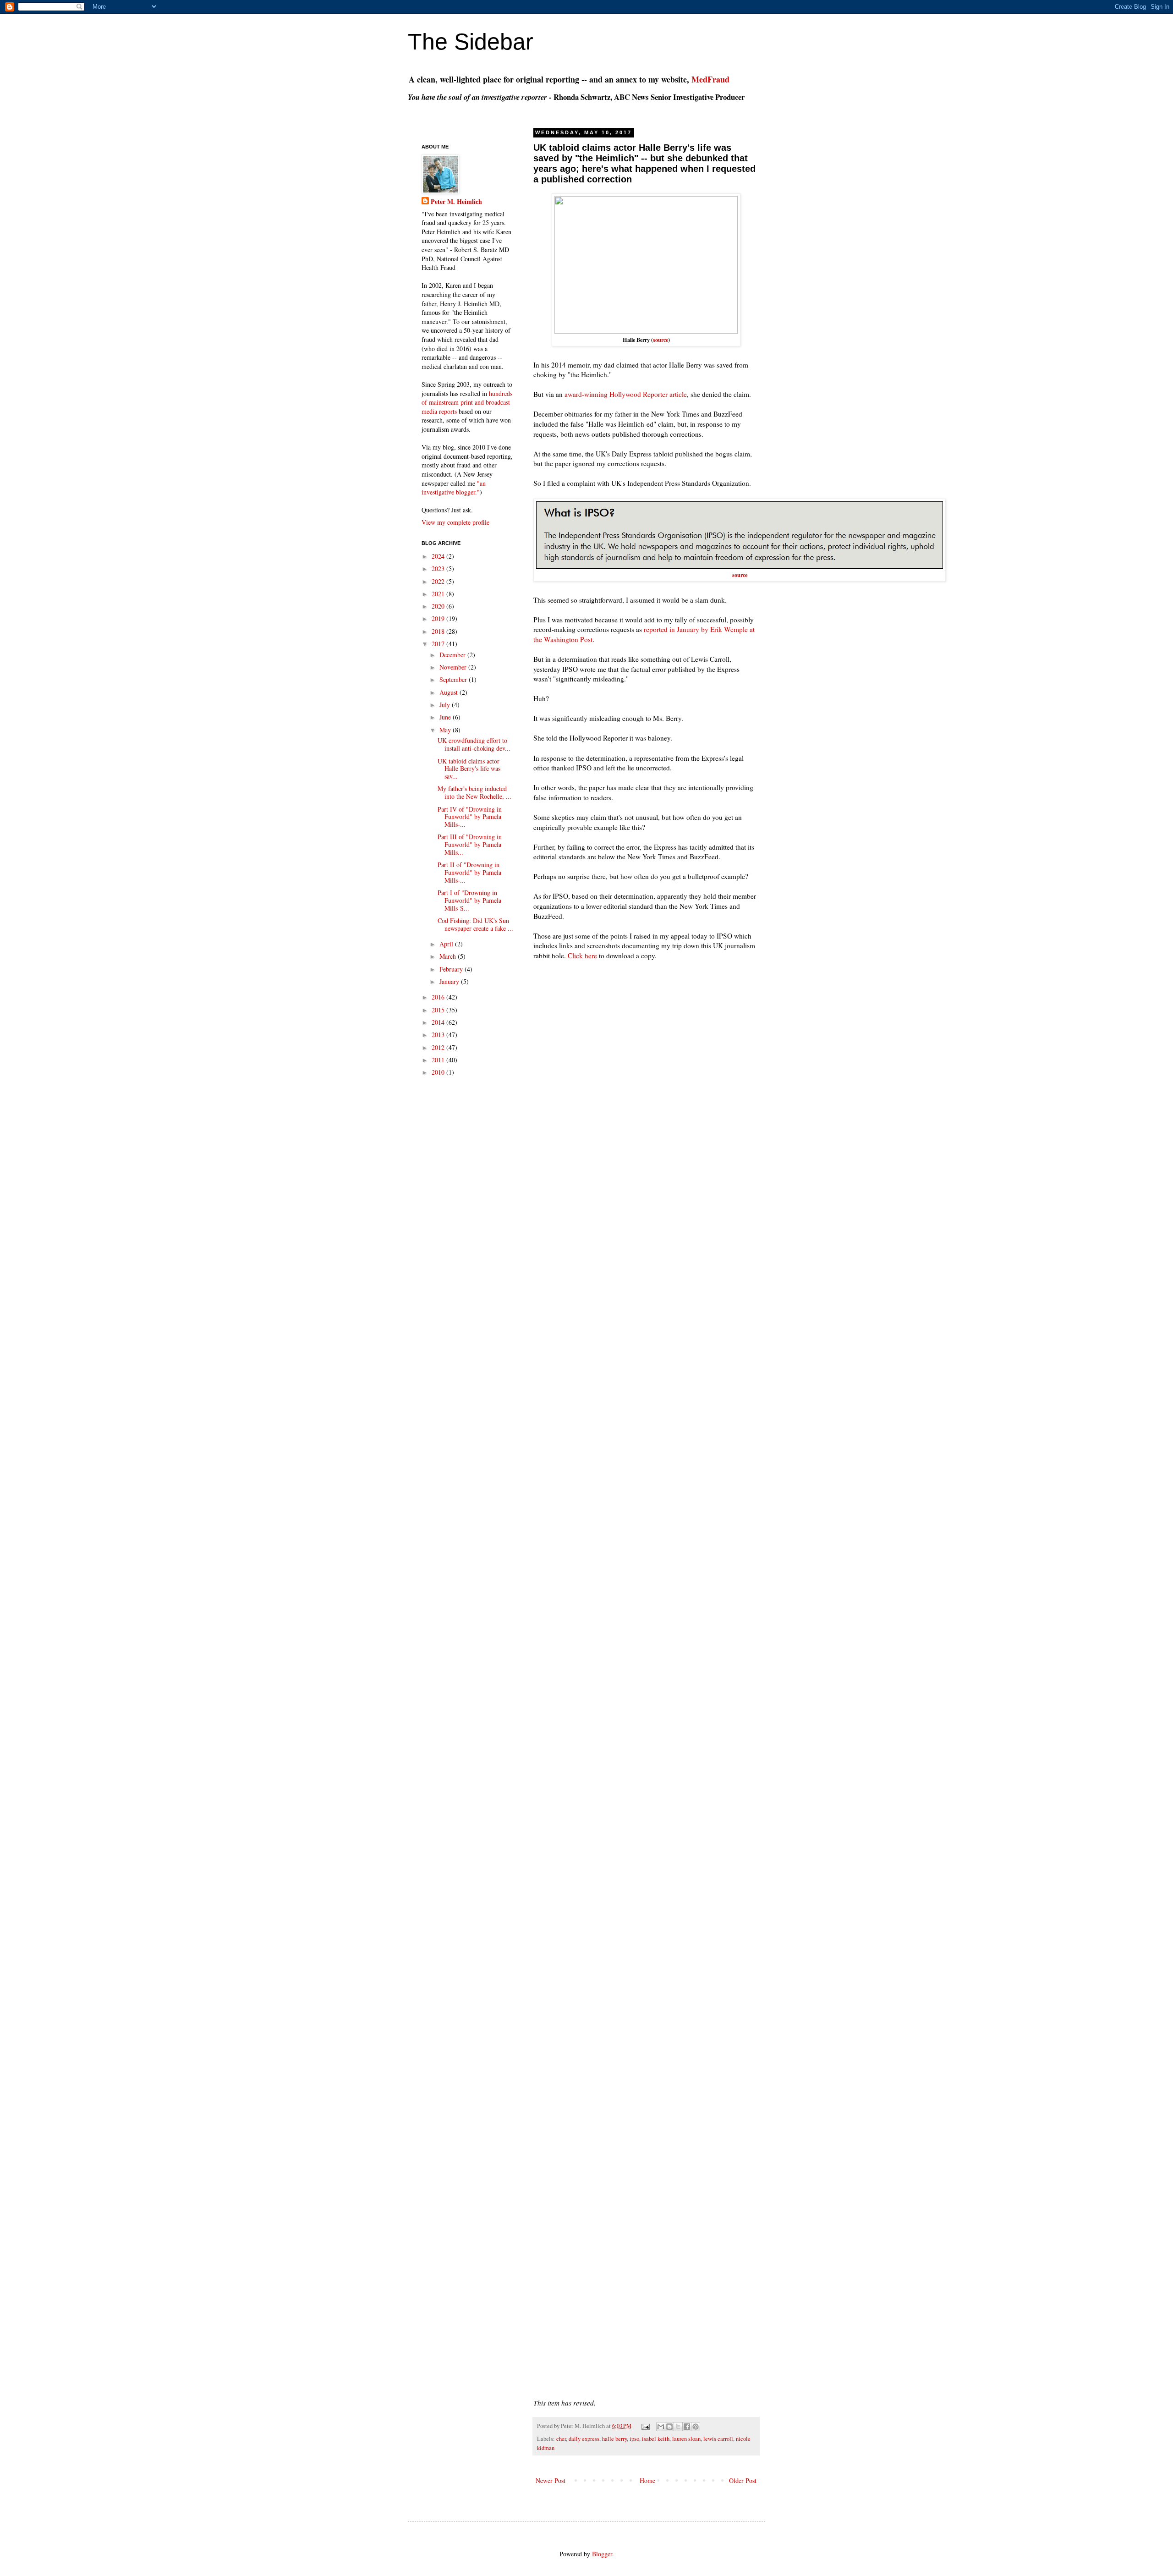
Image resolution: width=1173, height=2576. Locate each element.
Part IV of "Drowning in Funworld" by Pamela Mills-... (470, 817)
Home (647, 2480)
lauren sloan (686, 2439)
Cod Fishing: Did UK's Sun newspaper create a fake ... (475, 924)
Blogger (602, 2554)
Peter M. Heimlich (456, 202)
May (446, 730)
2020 (439, 606)
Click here (582, 956)
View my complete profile (455, 522)
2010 (439, 1072)
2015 (439, 1010)
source (660, 340)
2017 (439, 644)
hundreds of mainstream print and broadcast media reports (467, 402)
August (449, 692)
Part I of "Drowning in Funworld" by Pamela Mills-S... (469, 900)
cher (561, 2439)
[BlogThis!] (669, 2427)
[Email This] (661, 2427)
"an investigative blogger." (454, 488)
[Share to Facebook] (687, 2427)
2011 (439, 1060)
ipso (634, 2439)
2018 (439, 631)
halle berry (614, 2439)
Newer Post (551, 2480)
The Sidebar (471, 42)
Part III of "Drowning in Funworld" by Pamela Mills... (470, 844)
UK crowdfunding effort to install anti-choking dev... (474, 744)
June (446, 717)
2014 (439, 1022)
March (449, 956)
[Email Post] (645, 2426)
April (447, 944)
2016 (439, 997)
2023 (439, 568)
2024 (439, 556)
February (452, 969)
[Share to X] (678, 2427)
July (446, 705)
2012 (439, 1047)
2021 (439, 594)
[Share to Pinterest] (696, 2427)
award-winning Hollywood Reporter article (626, 394)
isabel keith (656, 2439)
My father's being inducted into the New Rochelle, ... (474, 792)
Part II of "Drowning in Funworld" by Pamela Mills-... (469, 872)
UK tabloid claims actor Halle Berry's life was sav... (469, 769)
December (453, 655)
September (454, 679)
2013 (439, 1035)
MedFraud (710, 79)
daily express (584, 2439)
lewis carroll (718, 2439)
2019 (439, 618)
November (454, 667)
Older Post (743, 2480)
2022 (439, 581)
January (450, 981)
